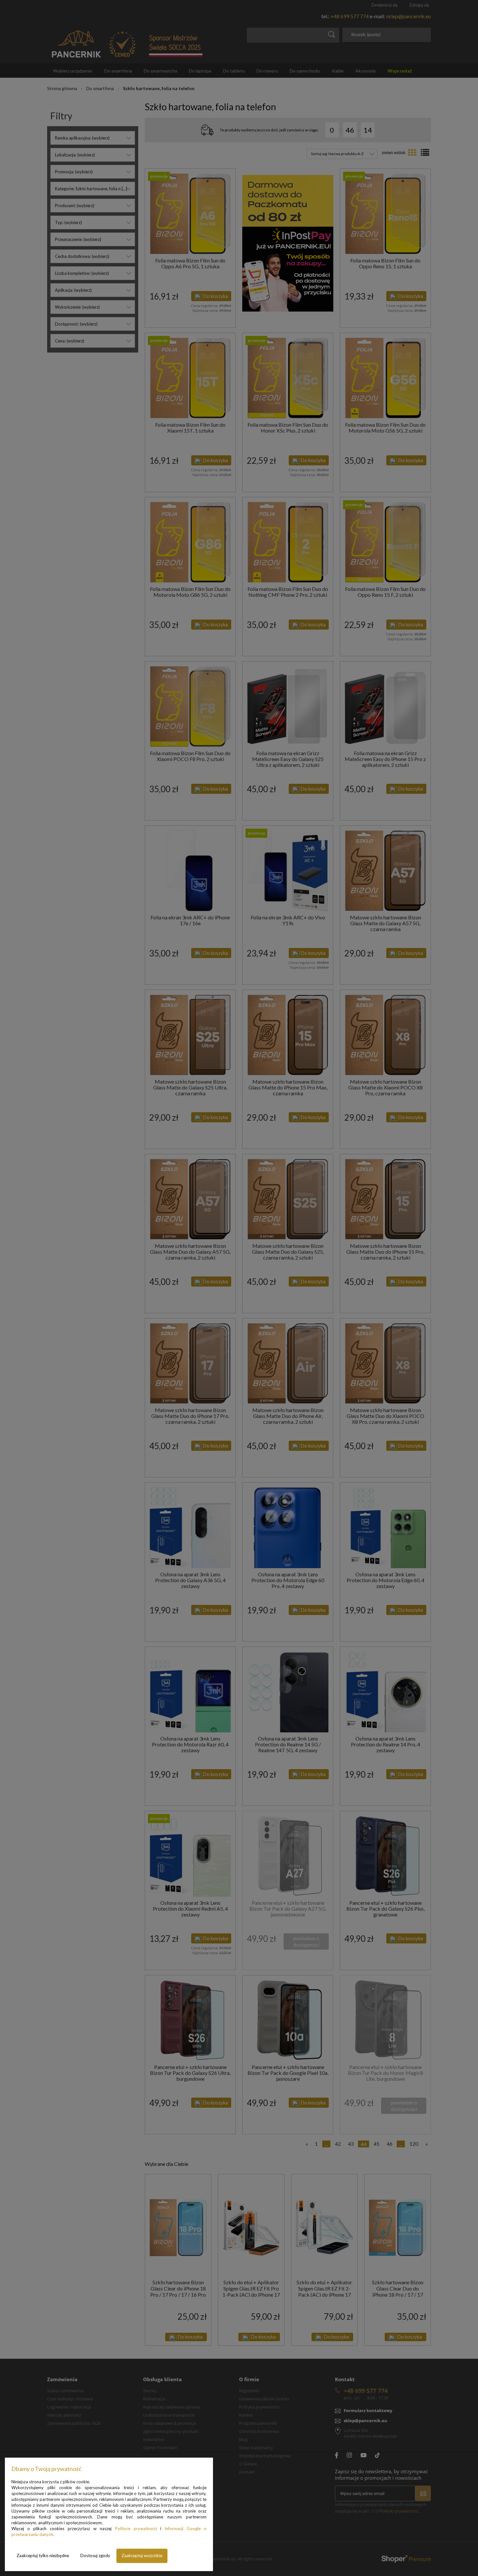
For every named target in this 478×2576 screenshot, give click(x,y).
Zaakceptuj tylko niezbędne (43, 2556)
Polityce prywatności (136, 2529)
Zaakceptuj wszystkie (142, 2556)
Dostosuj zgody (95, 2556)
